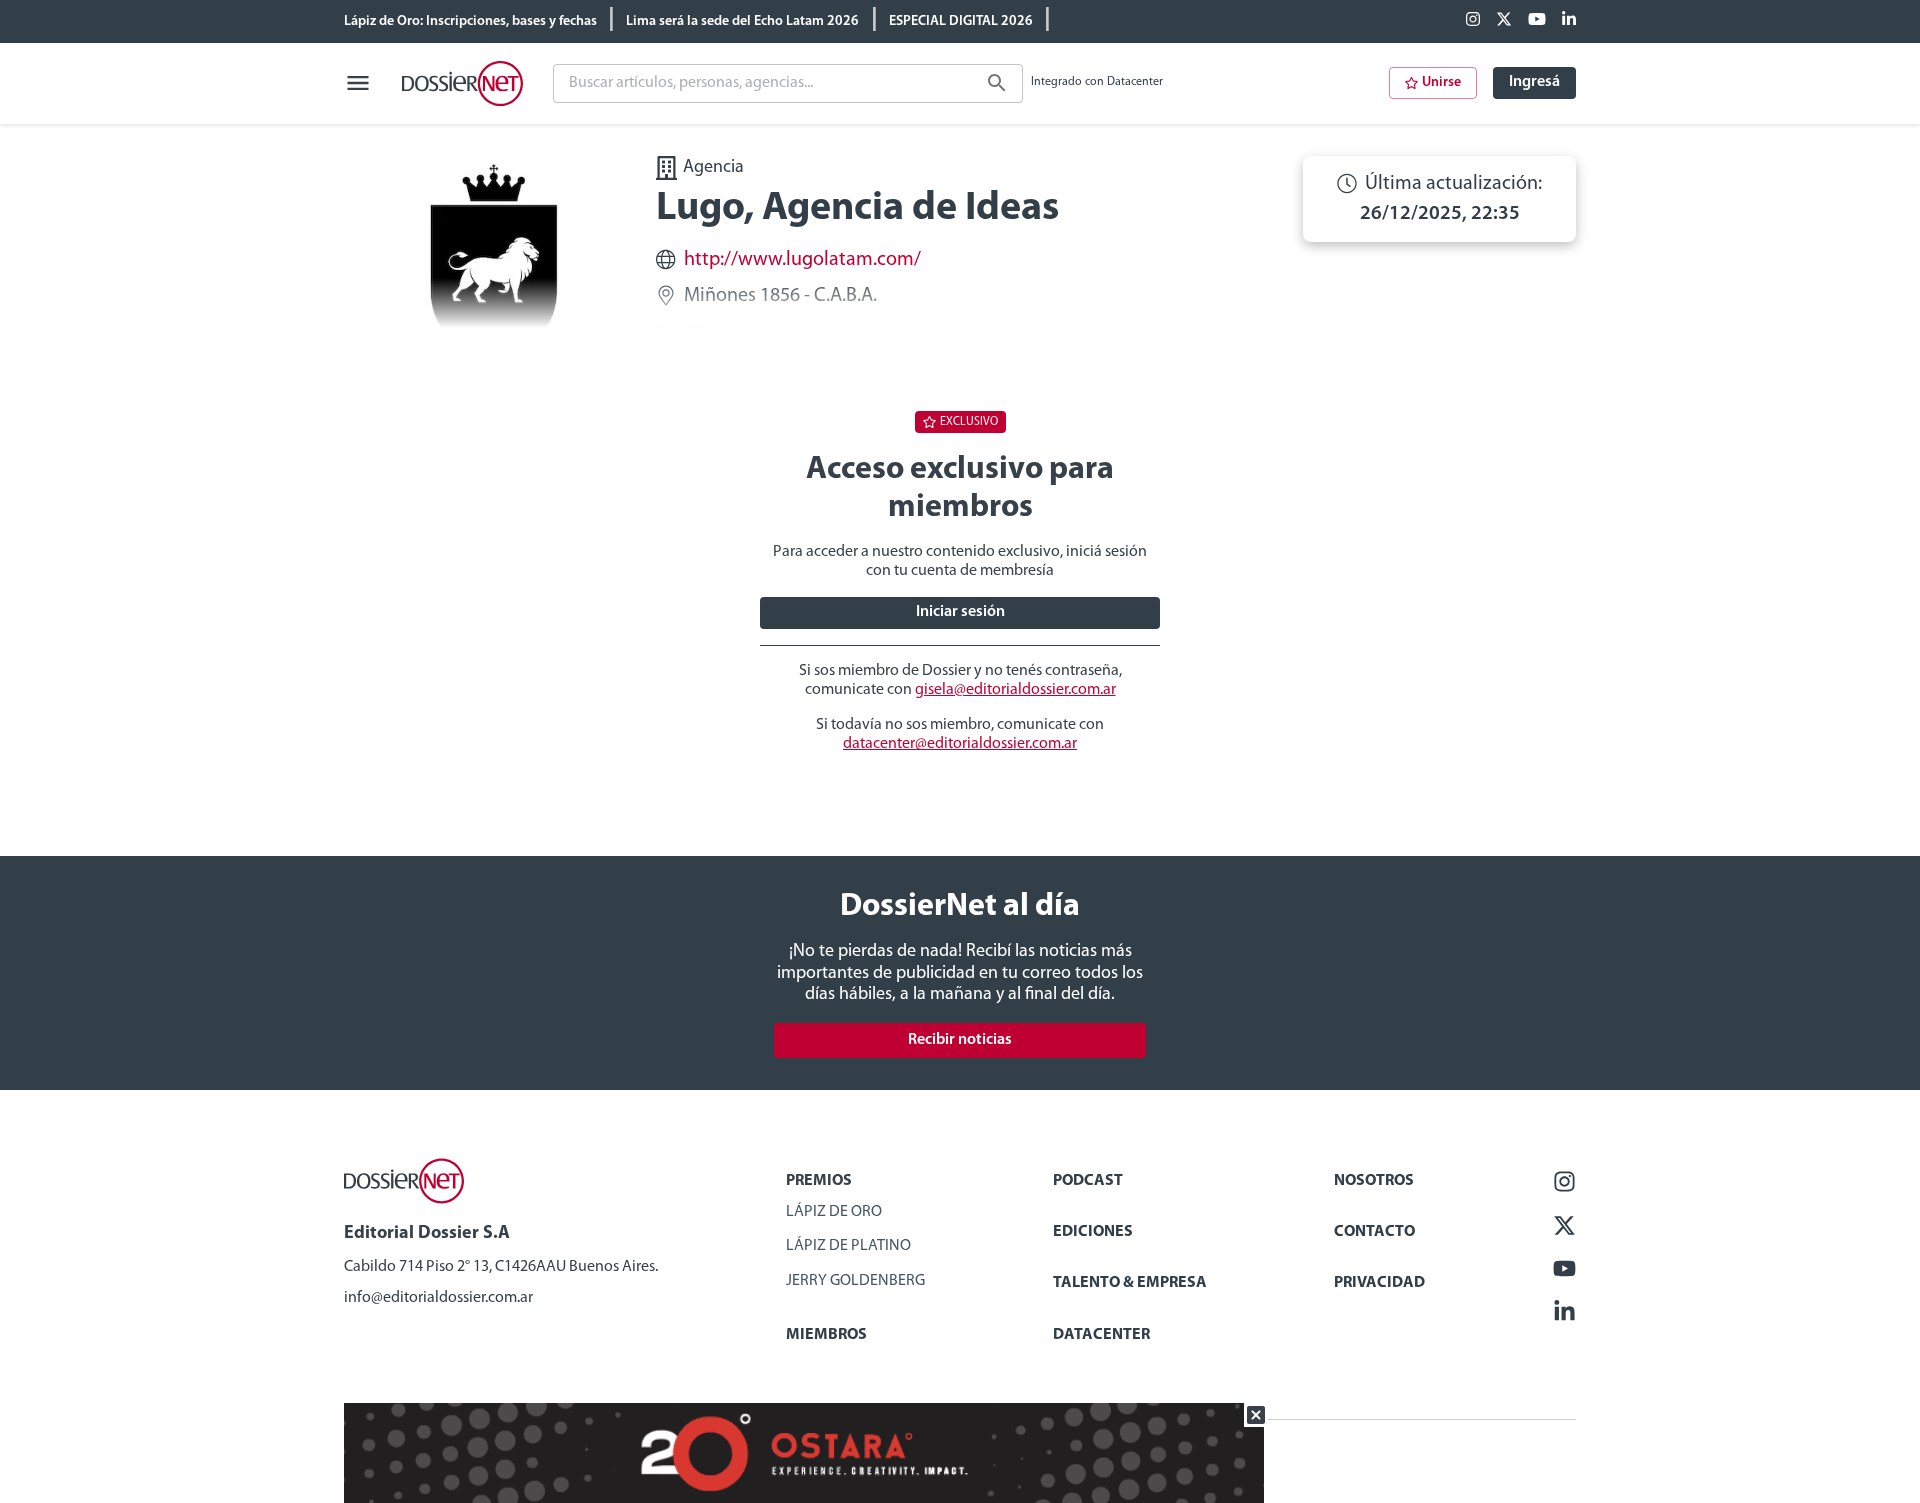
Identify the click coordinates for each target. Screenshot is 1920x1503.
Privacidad (1379, 1283)
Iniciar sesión (960, 612)
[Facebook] (1473, 21)
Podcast (1088, 1181)
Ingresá (1534, 82)
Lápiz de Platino (848, 1246)
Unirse (1441, 82)
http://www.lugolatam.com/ (802, 260)
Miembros (826, 1335)
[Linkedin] (1569, 21)
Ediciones (1093, 1232)
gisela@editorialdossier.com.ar (1015, 690)
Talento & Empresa (1130, 1283)
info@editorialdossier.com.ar (438, 1298)
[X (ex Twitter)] (1504, 21)
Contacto (1374, 1232)
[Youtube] (1537, 21)
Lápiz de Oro (834, 1212)
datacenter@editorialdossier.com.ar (960, 744)
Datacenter (1101, 1335)
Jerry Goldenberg (855, 1281)
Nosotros (1374, 1181)
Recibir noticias (960, 1040)
